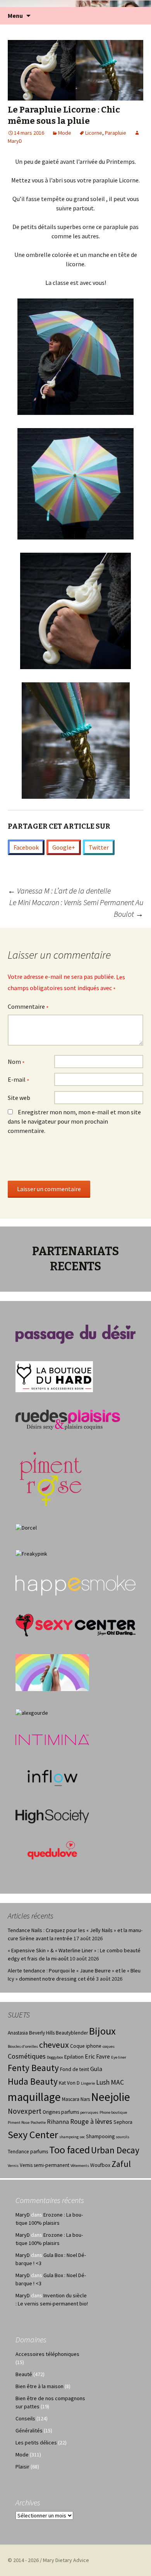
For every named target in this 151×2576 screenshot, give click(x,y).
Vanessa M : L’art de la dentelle (59, 891)
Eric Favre (97, 2056)
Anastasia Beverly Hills (31, 2033)
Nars (85, 2099)
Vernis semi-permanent (45, 2165)
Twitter (99, 847)
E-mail (19, 1080)
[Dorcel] (26, 1527)
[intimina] (52, 1739)
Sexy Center (33, 2135)
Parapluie (116, 133)
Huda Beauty (33, 2081)
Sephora (123, 2122)
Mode (65, 133)
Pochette (38, 2122)
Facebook (26, 847)
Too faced (69, 2150)
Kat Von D (69, 2083)
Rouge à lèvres (91, 2122)
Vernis (13, 2166)
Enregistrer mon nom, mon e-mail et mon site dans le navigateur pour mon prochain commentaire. (74, 1121)
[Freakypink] (31, 1553)
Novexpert (25, 2111)
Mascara (71, 2099)
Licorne (94, 133)
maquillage (34, 2097)
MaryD (23, 2215)
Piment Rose (19, 2122)
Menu (15, 16)
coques (109, 2046)
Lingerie (88, 2083)
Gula (96, 2069)
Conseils (25, 2418)
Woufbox (100, 2165)
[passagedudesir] (75, 1334)
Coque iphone (86, 2046)
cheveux (54, 2045)
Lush (103, 2082)
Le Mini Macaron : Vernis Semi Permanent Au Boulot (76, 908)
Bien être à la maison (39, 2386)
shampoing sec (72, 2137)
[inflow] (52, 1776)
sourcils (123, 2137)
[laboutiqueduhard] (54, 1376)
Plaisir (22, 2467)
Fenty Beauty (33, 2068)
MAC (117, 2082)
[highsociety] (52, 1816)
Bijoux (102, 2031)
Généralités (29, 2430)
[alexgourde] (32, 1712)
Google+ (64, 847)
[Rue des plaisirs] (68, 1419)
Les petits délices (36, 2442)
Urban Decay (115, 2150)
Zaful (121, 2164)
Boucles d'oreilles (23, 2046)
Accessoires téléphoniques (47, 2354)
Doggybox (55, 2057)
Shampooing (100, 2136)
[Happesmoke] (75, 1585)
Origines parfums (61, 2112)
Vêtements (80, 2166)
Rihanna (58, 2122)
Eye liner (119, 2057)
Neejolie (111, 2097)
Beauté (24, 2374)
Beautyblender (72, 2033)
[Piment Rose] (51, 1476)
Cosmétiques (27, 2056)
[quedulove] (52, 1849)
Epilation (74, 2057)
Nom (16, 1062)
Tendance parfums (28, 2152)
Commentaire (28, 1007)
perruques (89, 2112)
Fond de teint (75, 2069)
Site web (19, 1098)
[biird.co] (52, 1672)
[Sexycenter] (75, 1625)
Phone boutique (113, 2112)
